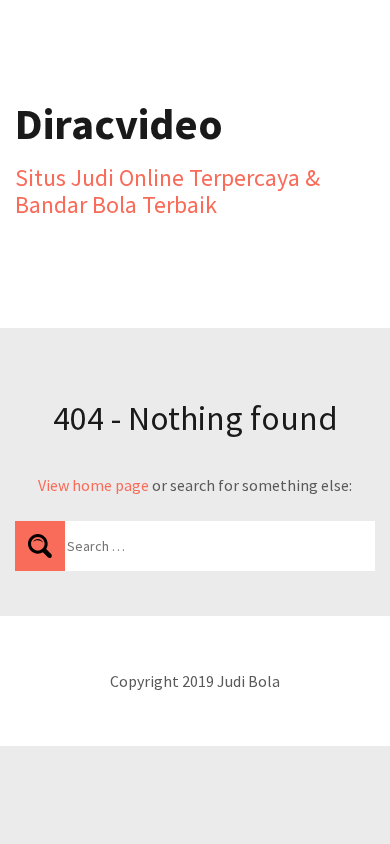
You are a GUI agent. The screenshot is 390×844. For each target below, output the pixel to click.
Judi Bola (248, 681)
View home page (93, 485)
